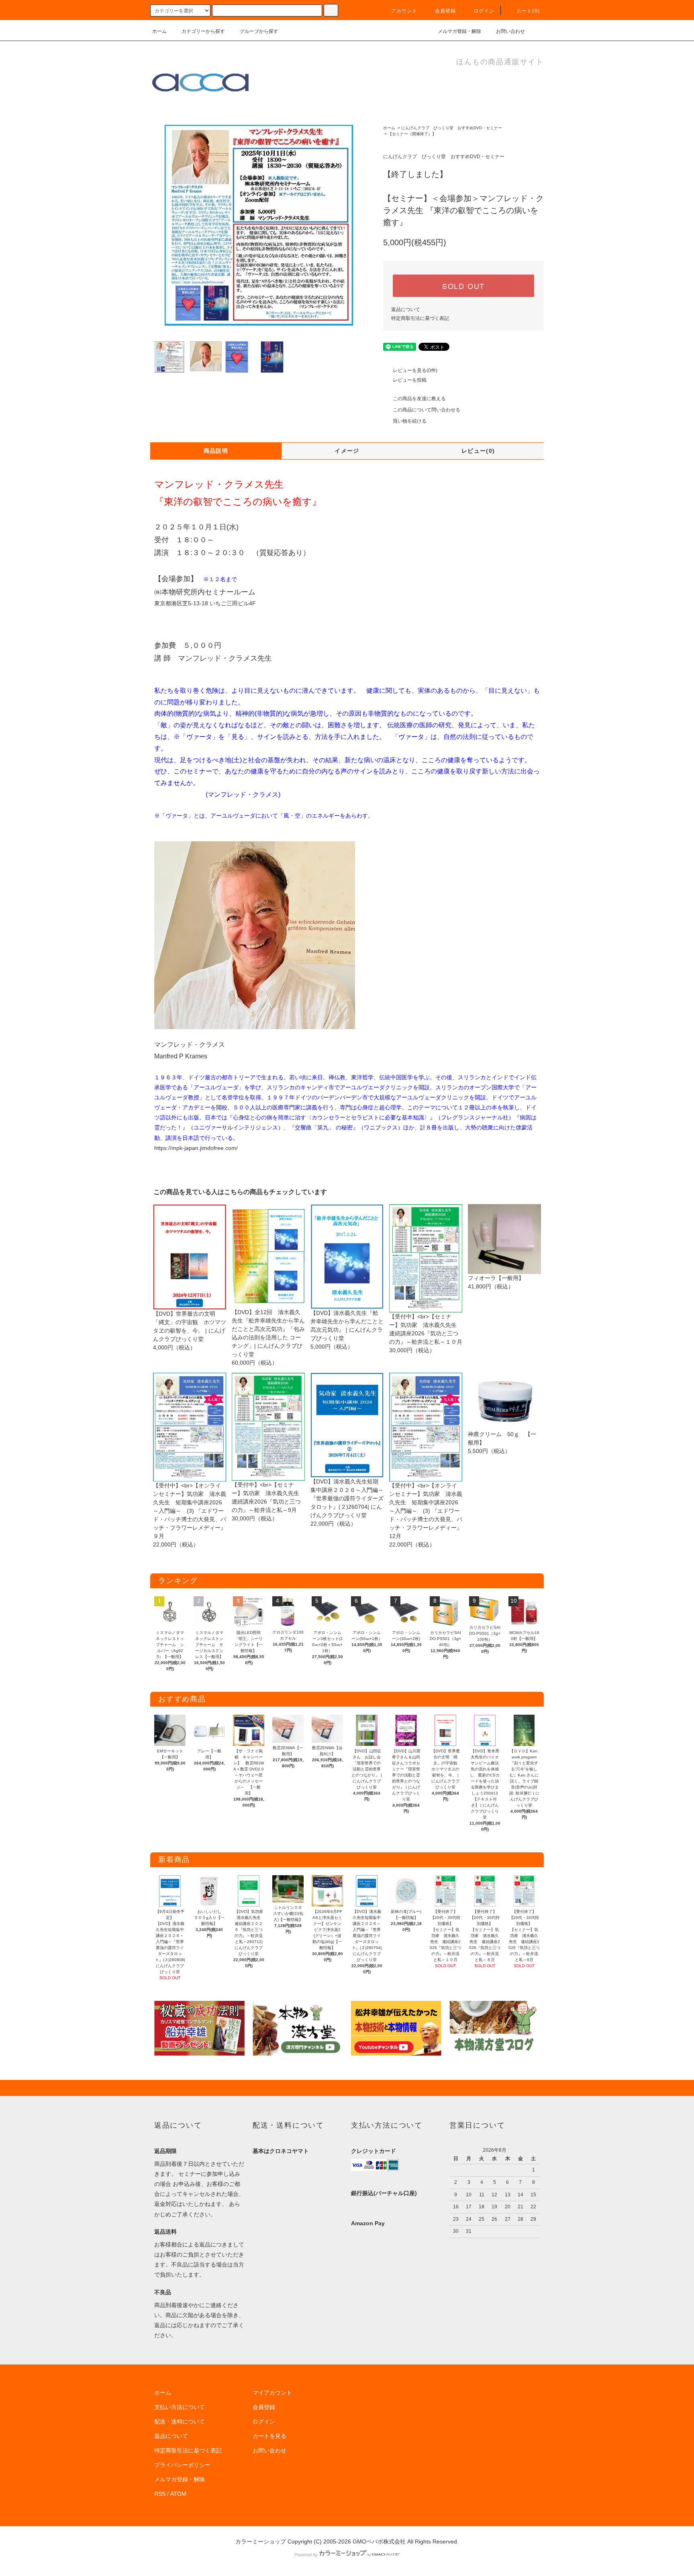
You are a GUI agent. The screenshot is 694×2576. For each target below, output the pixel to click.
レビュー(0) (478, 451)
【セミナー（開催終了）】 (412, 134)
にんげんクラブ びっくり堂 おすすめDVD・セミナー (452, 128)
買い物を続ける (410, 421)
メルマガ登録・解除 (459, 31)
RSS (160, 2494)
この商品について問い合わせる (427, 410)
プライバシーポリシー (182, 2465)
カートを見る (269, 2436)
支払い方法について (180, 2407)
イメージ (347, 451)
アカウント (404, 11)
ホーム (159, 31)
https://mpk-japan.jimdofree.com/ (196, 1148)
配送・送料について (180, 2421)
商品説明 (216, 451)
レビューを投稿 (410, 380)
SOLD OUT (463, 286)
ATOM (178, 2494)
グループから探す (259, 31)
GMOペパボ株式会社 (379, 2541)
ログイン (484, 11)
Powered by (306, 2555)
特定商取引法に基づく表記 (420, 318)
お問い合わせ (510, 31)
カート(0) (528, 11)
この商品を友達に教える (419, 399)
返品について (406, 309)
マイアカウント (272, 2393)
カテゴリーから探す (203, 31)
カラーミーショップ (261, 2541)
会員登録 (446, 11)
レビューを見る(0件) (415, 370)
